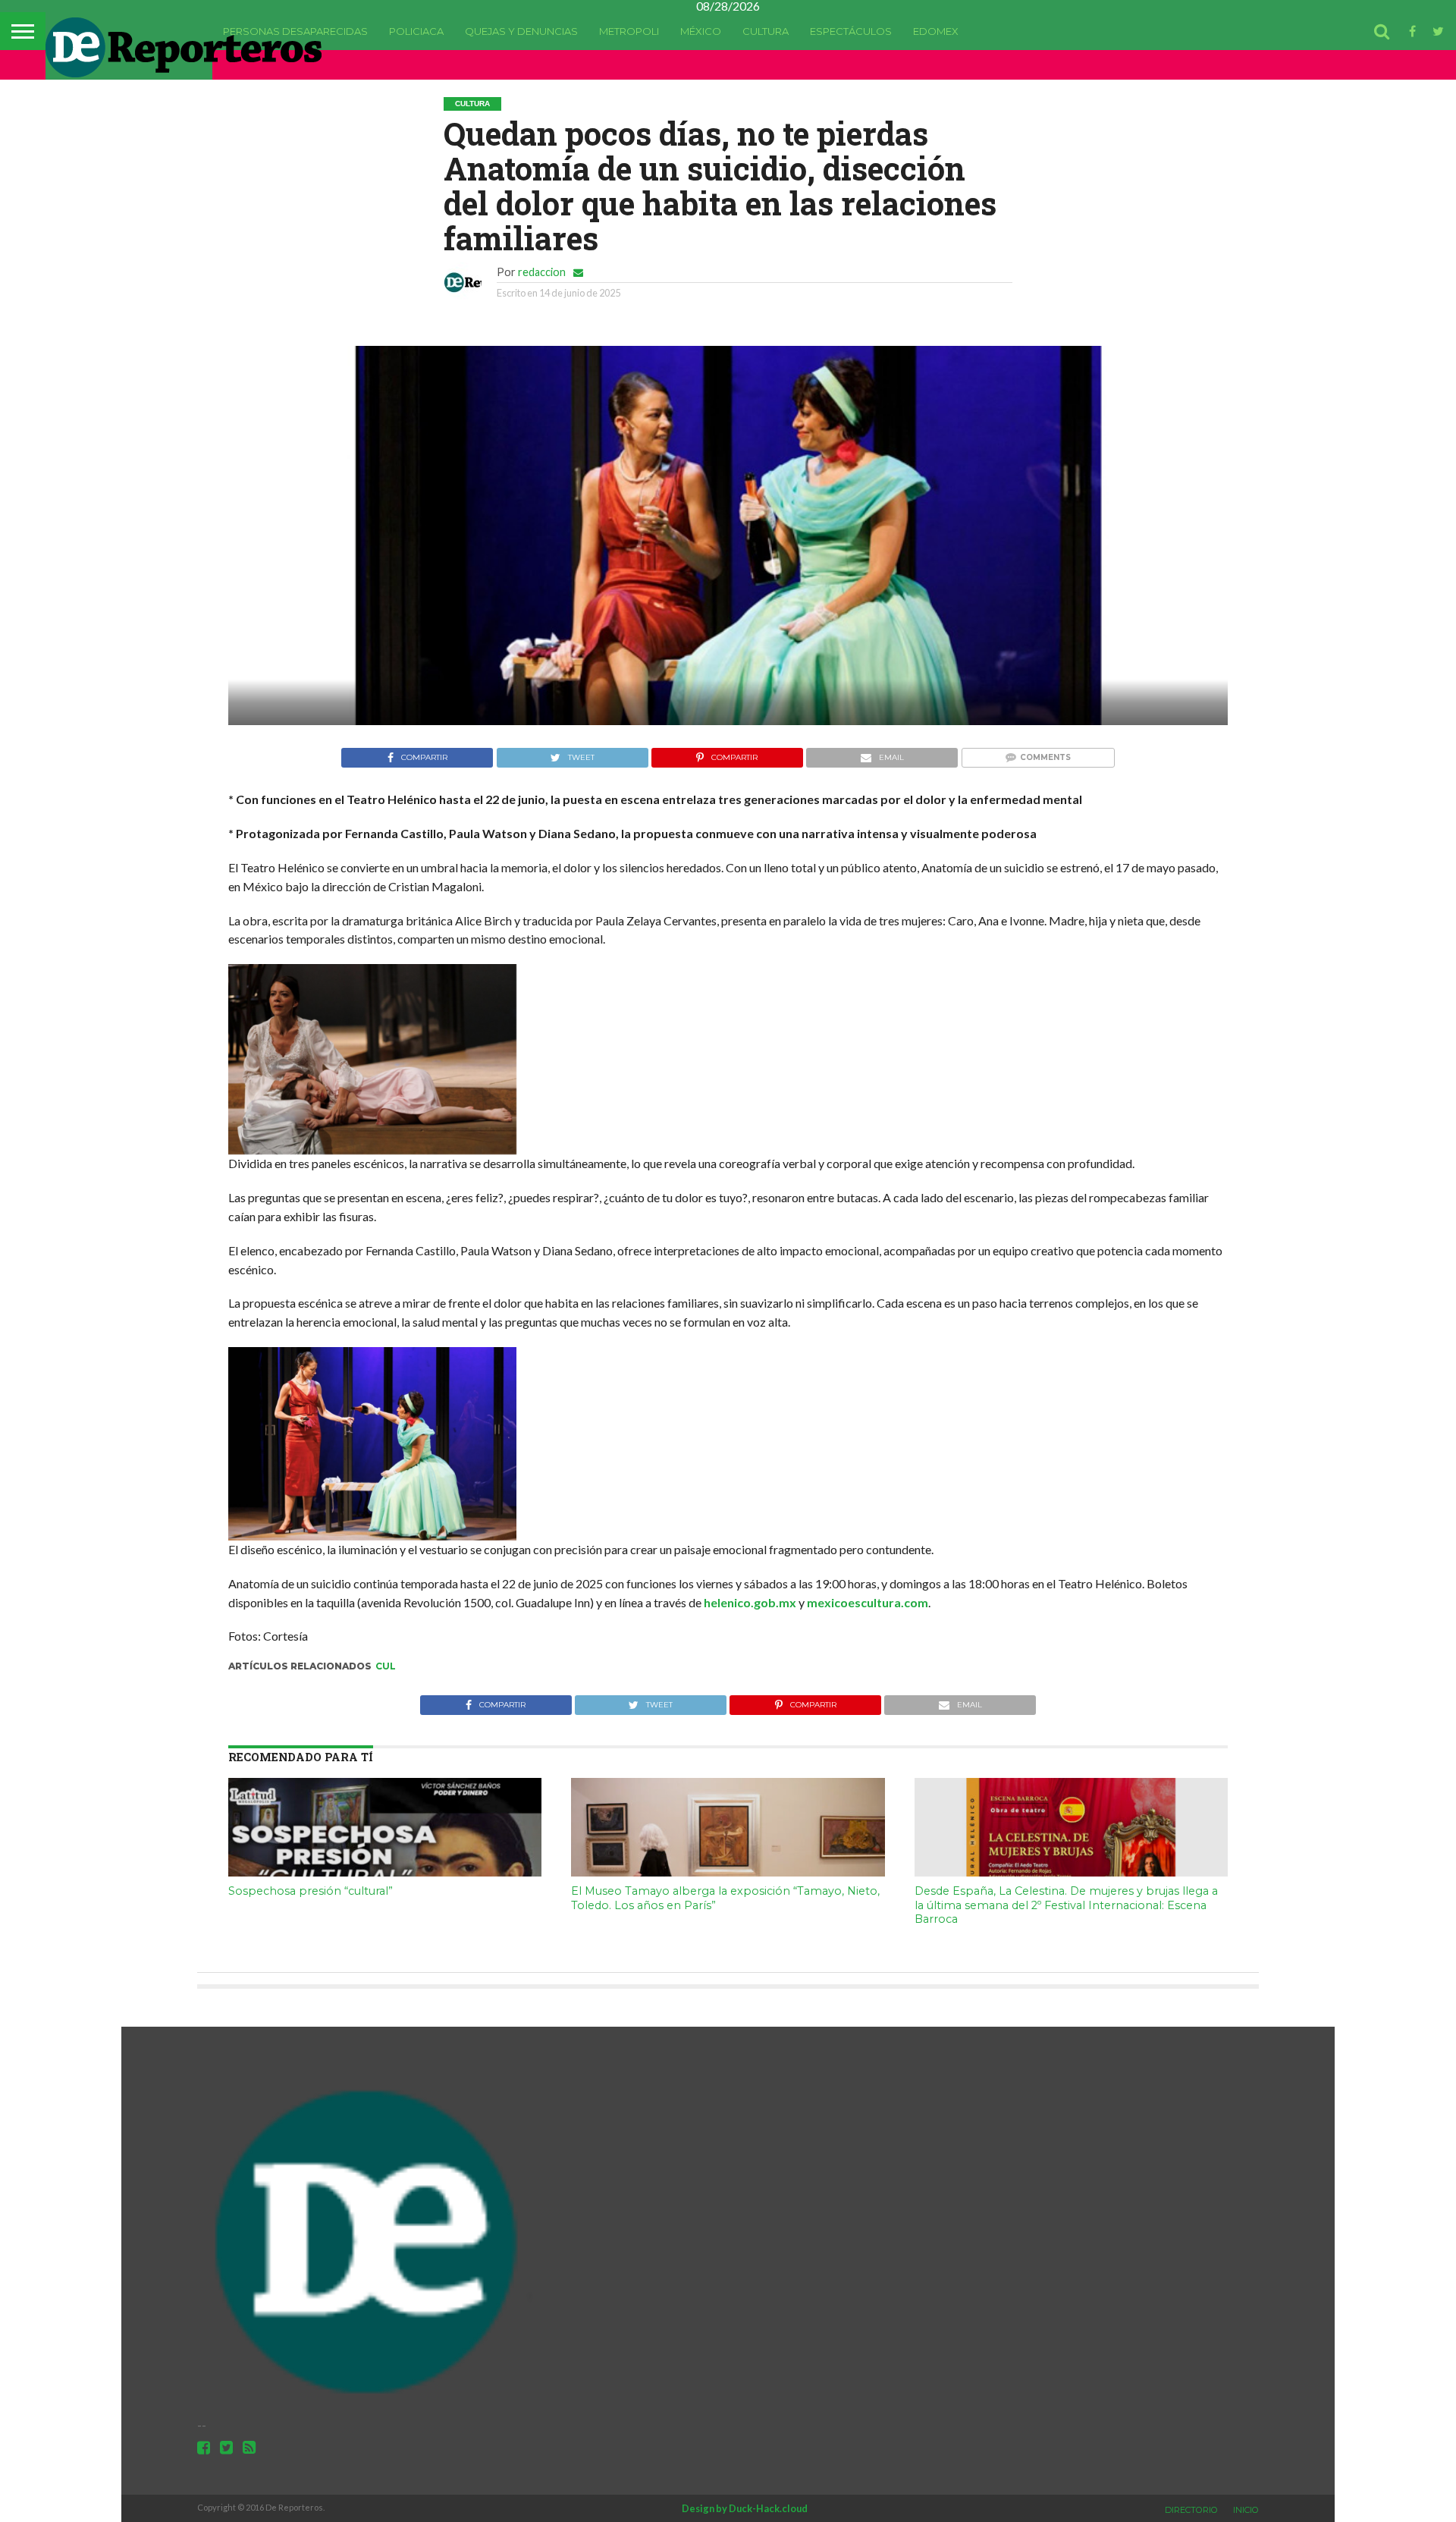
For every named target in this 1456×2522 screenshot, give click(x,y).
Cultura (766, 31)
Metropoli (629, 31)
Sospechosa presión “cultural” (311, 1891)
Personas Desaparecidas (295, 31)
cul (386, 1666)
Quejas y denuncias (521, 31)
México (701, 31)
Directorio (1191, 2510)
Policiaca (416, 31)
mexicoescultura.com (868, 1602)
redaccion (542, 272)
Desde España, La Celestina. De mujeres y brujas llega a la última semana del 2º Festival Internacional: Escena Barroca (1066, 1905)
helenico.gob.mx (750, 1602)
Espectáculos (851, 31)
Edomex (936, 31)
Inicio (1246, 2510)
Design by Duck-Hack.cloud (745, 2508)
